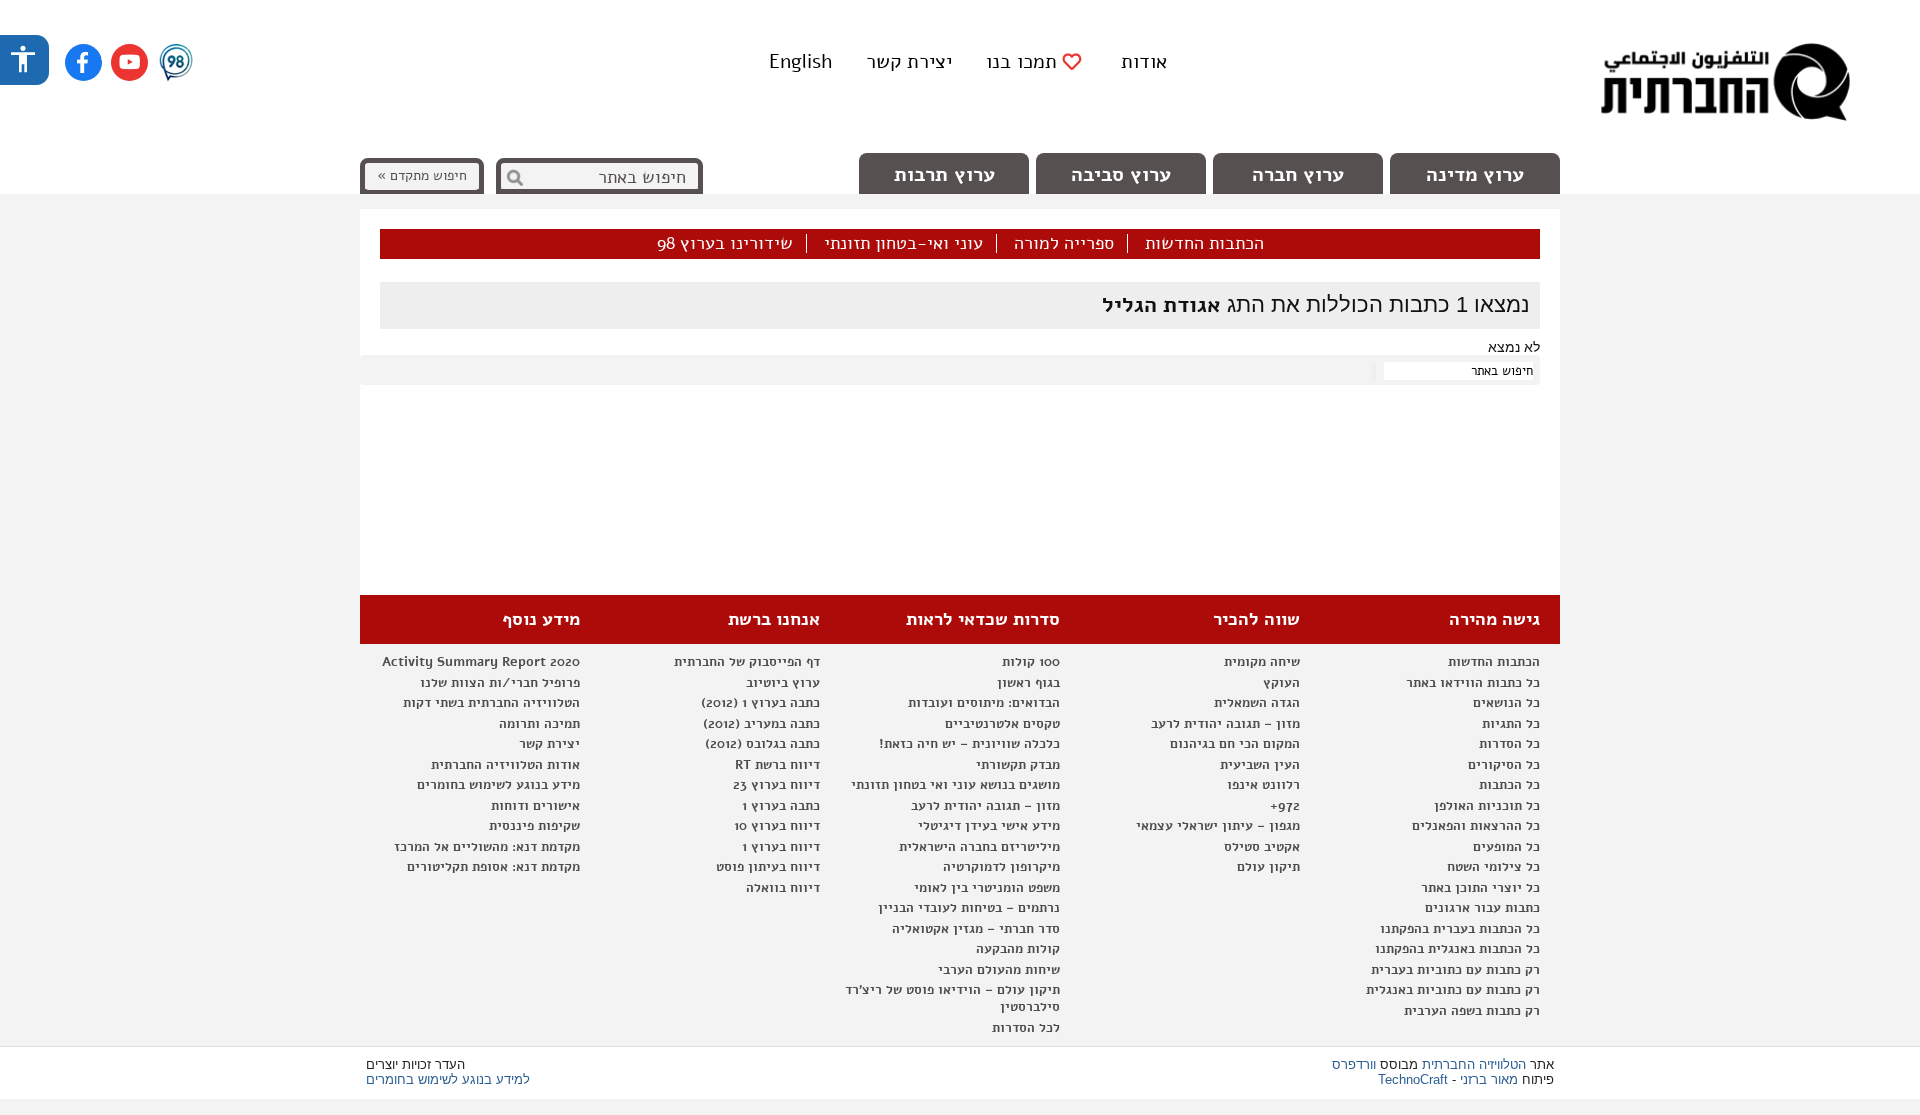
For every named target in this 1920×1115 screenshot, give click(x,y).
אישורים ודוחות (535, 806)
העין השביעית (1260, 765)
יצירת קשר (909, 61)
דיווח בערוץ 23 (776, 785)
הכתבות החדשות (1204, 244)
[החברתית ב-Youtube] (129, 62)
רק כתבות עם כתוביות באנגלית (1453, 990)
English (800, 61)
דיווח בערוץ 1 (781, 847)
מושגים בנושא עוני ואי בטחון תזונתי (955, 785)
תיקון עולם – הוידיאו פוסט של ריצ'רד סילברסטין (952, 998)
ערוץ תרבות (944, 174)
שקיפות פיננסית (534, 826)
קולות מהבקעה (1018, 949)
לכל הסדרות (1026, 1028)
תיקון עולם (1268, 867)
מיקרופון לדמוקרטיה (1001, 867)
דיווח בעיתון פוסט (768, 867)
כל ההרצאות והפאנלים (1476, 826)
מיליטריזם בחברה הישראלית (979, 847)
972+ (1285, 806)
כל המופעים (1506, 847)
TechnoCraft (1413, 1079)
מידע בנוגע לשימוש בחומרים (498, 785)
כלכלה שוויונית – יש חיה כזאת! (969, 744)
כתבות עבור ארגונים (1482, 908)
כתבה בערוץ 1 (781, 806)
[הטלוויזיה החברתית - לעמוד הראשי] (1725, 85)
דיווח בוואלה (783, 888)
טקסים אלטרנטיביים (1002, 724)
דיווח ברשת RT (777, 765)
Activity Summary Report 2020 (481, 662)
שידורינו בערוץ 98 (725, 244)
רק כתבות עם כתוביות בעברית (1455, 970)
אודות (1144, 61)
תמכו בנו (1021, 62)
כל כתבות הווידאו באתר (1473, 683)
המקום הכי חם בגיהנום (1235, 744)
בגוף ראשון (1028, 683)
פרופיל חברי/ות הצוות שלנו (500, 683)
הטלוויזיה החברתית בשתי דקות (491, 703)
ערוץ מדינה (1475, 174)
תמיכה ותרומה (539, 724)
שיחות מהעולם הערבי (999, 970)
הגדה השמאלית (1257, 703)
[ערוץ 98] (176, 64)
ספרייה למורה (1064, 244)
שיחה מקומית (1262, 662)
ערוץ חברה (1298, 174)
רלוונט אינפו (1263, 785)
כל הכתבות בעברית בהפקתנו (1460, 929)
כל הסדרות (1509, 744)
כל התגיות (1511, 724)
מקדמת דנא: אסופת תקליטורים (493, 867)
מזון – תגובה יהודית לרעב (1225, 724)
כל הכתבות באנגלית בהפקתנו (1457, 949)
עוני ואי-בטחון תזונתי (903, 244)
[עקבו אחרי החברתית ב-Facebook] (83, 62)
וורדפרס (1354, 1064)
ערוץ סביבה (1121, 174)
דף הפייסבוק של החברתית (747, 662)
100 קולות (1031, 662)
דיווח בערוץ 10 (777, 826)
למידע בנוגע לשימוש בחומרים (448, 1079)
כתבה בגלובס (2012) (762, 744)
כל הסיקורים (1504, 765)
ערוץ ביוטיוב (783, 683)
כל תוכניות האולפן (1487, 806)
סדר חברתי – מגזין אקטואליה (976, 929)
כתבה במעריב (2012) (761, 724)
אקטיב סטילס (1262, 847)
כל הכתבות (1509, 785)
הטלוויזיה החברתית (1474, 1064)
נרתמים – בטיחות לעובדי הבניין (969, 908)
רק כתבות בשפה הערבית (1472, 1011)
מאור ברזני (1489, 1079)
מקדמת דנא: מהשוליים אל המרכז (487, 847)
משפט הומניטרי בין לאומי (987, 888)
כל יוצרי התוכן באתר (1480, 888)
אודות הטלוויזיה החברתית (505, 765)
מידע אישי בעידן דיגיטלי (989, 826)
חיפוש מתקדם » (422, 175)
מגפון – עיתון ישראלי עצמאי (1218, 826)
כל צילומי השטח (1493, 867)
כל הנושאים (1506, 703)
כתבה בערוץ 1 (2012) (760, 703)
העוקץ (1281, 683)
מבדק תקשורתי (1018, 765)
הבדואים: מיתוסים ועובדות (984, 703)
